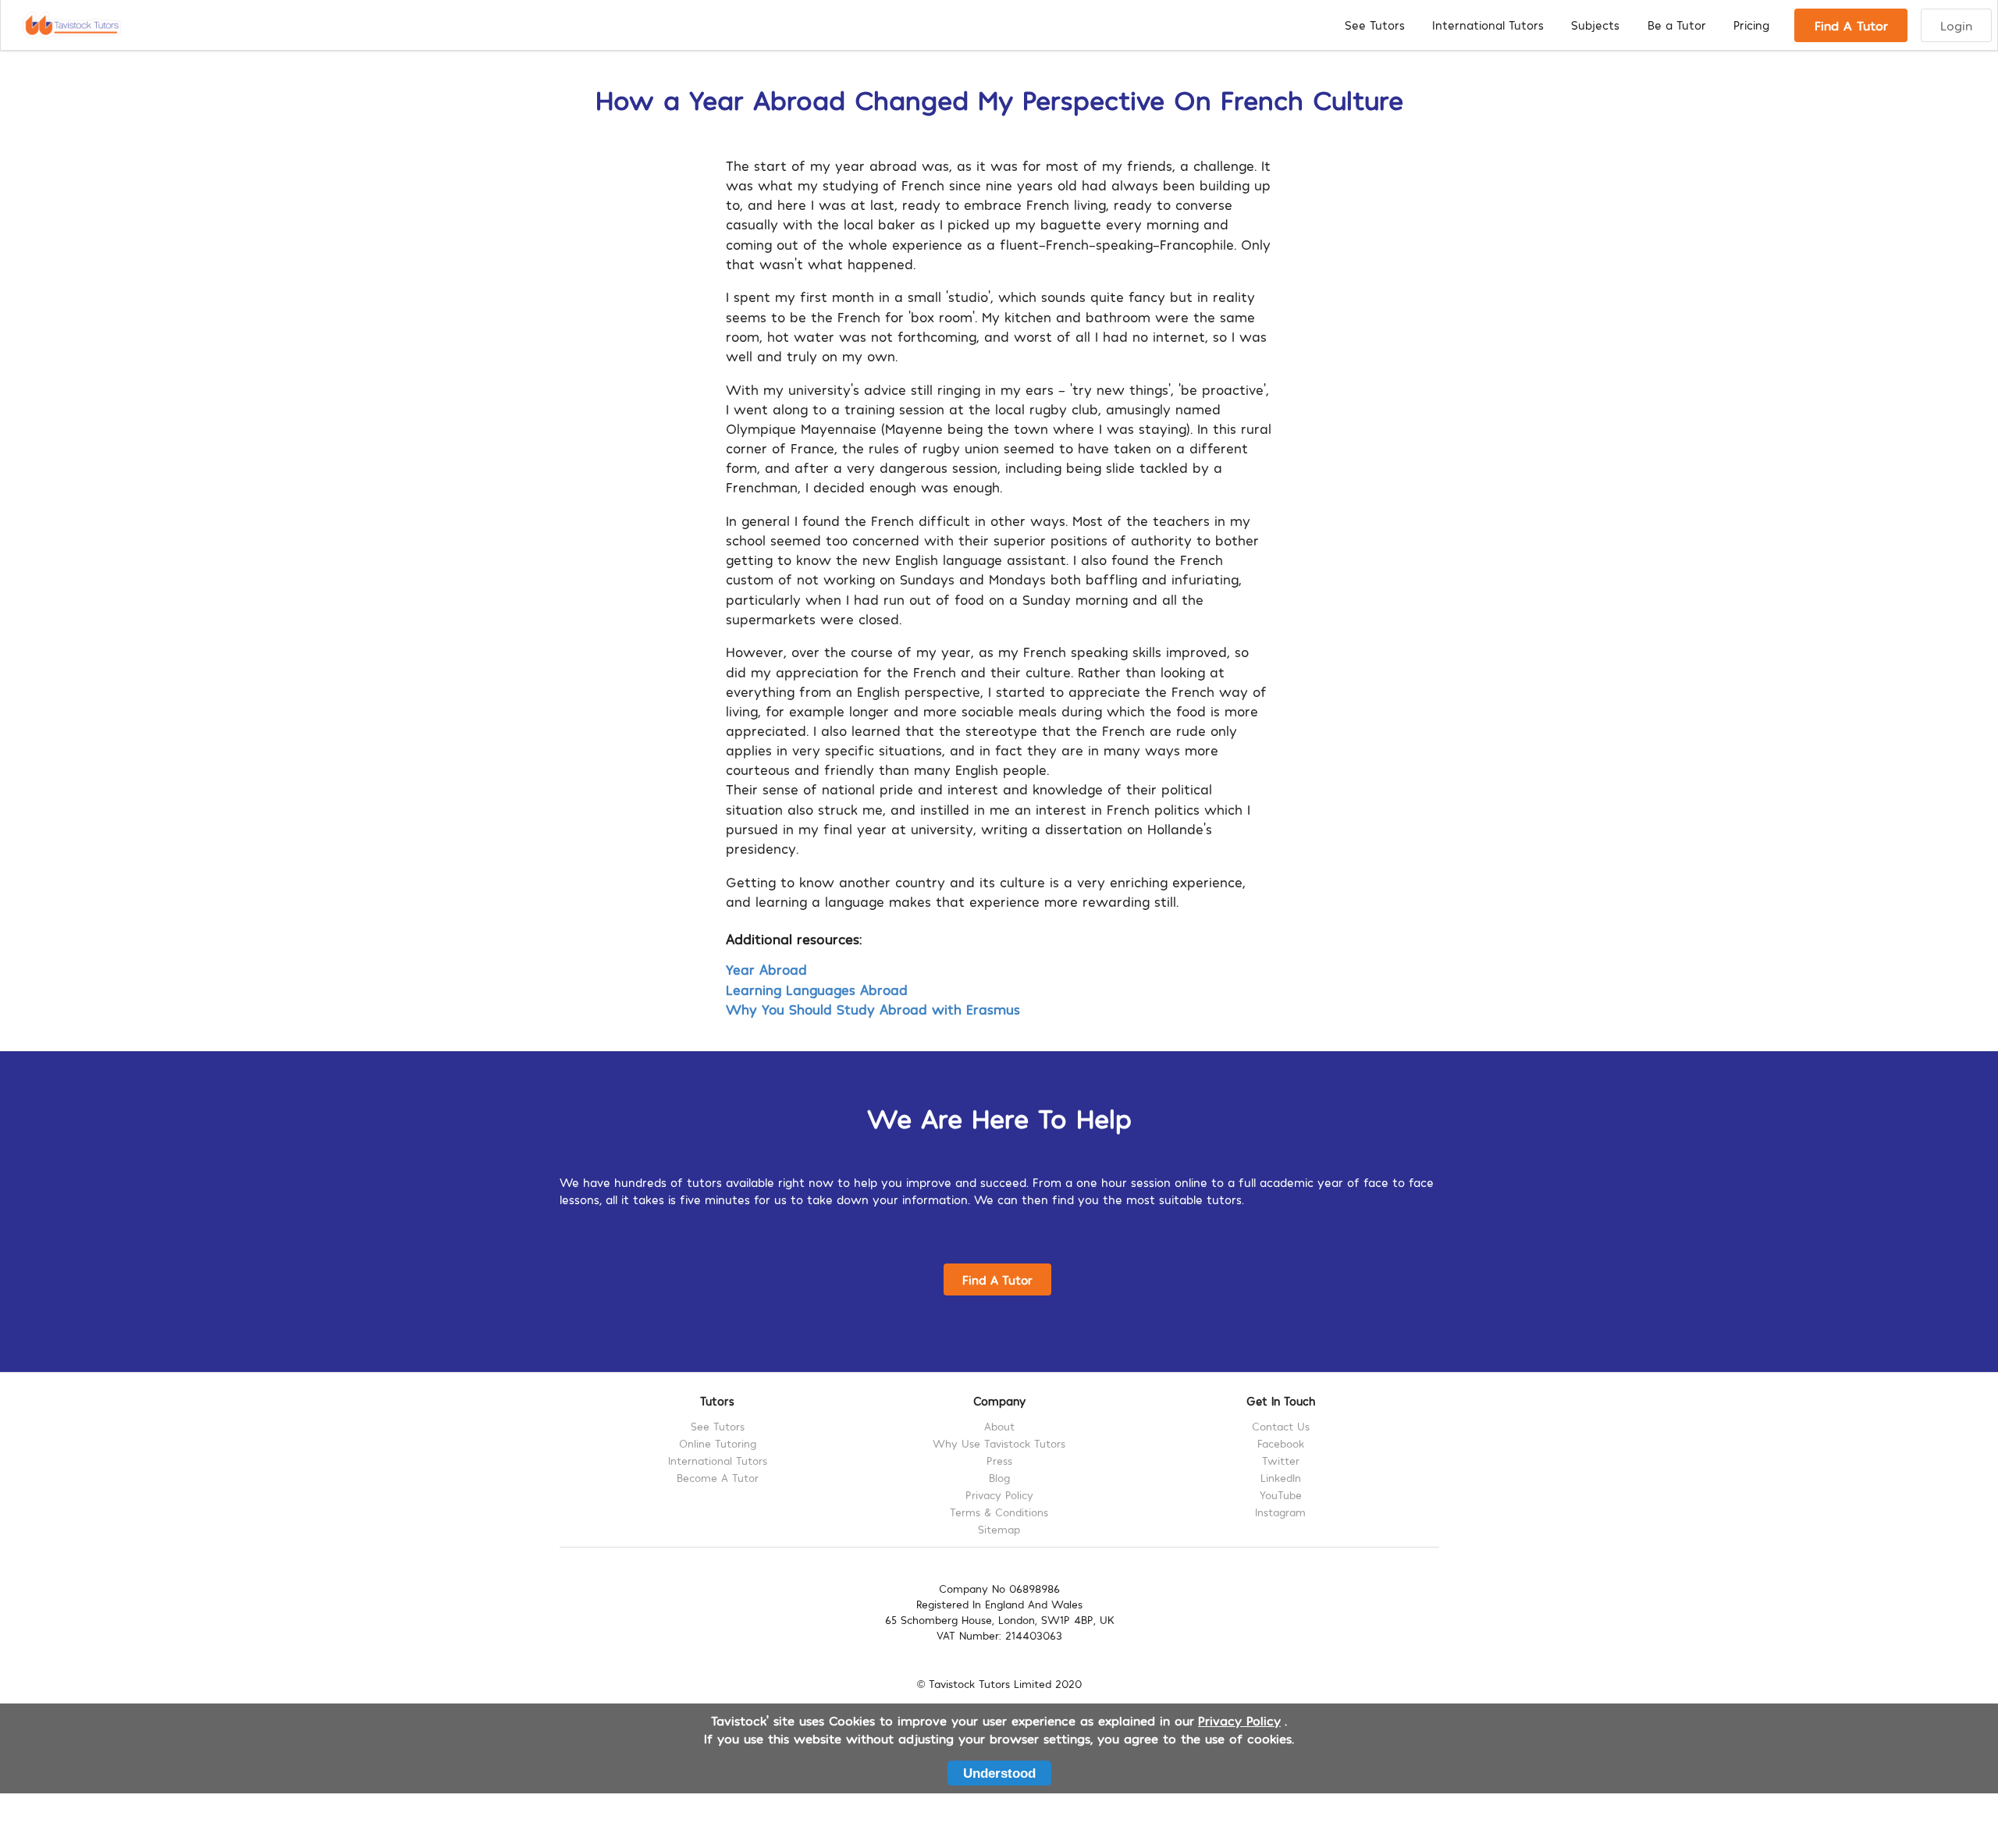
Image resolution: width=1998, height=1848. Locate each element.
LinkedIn (1281, 1478)
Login (1956, 25)
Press (999, 1461)
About (999, 1427)
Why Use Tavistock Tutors (999, 1443)
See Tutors (1375, 25)
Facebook (1281, 1443)
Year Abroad (766, 969)
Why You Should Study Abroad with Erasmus (873, 1009)
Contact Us (1281, 1427)
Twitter (1281, 1461)
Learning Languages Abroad (817, 989)
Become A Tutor (718, 1478)
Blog (999, 1478)
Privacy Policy (999, 1495)
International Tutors (1488, 25)
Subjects (1595, 25)
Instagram (1280, 1512)
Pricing (1751, 25)
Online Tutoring (718, 1443)
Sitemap (999, 1529)
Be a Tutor (1677, 25)
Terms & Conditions (999, 1512)
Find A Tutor (1851, 25)
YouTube (1281, 1495)
